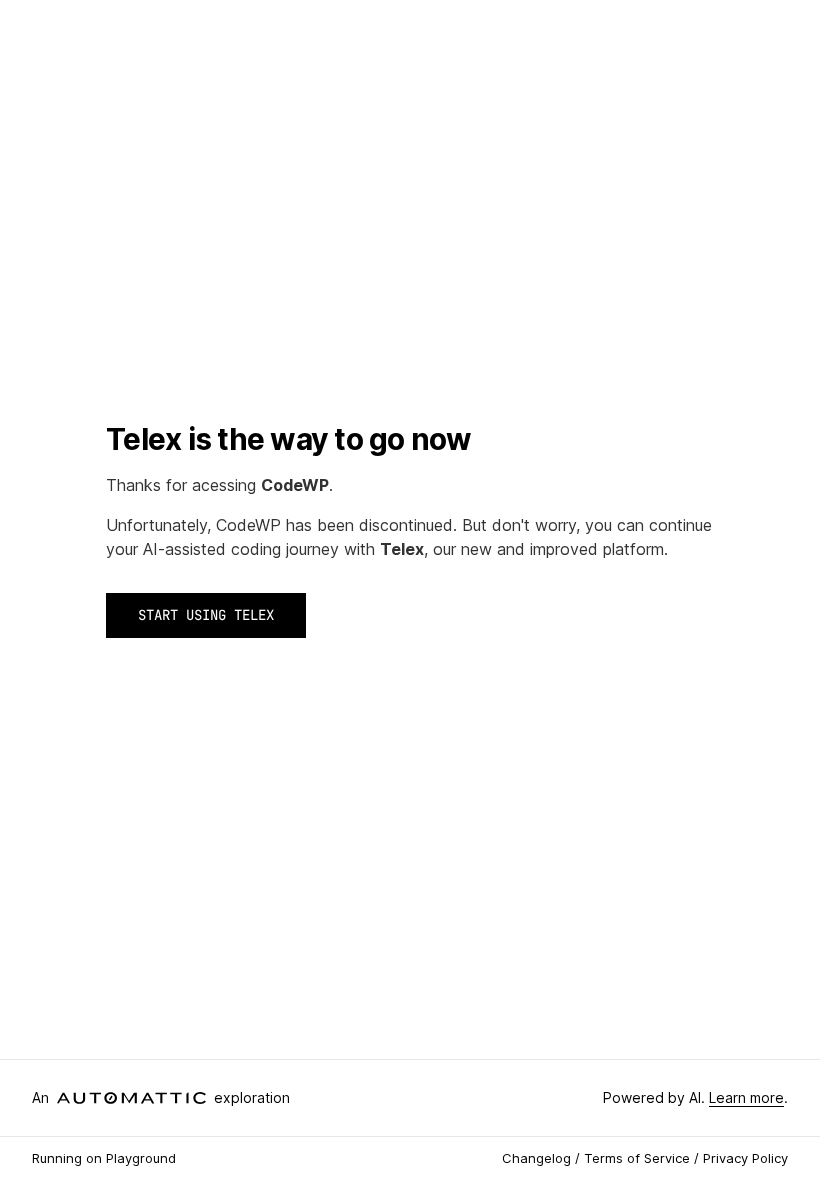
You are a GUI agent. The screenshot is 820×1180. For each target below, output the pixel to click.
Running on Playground (104, 1158)
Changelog (536, 1158)
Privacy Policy (745, 1158)
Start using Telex (206, 615)
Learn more (746, 1097)
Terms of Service (637, 1158)
